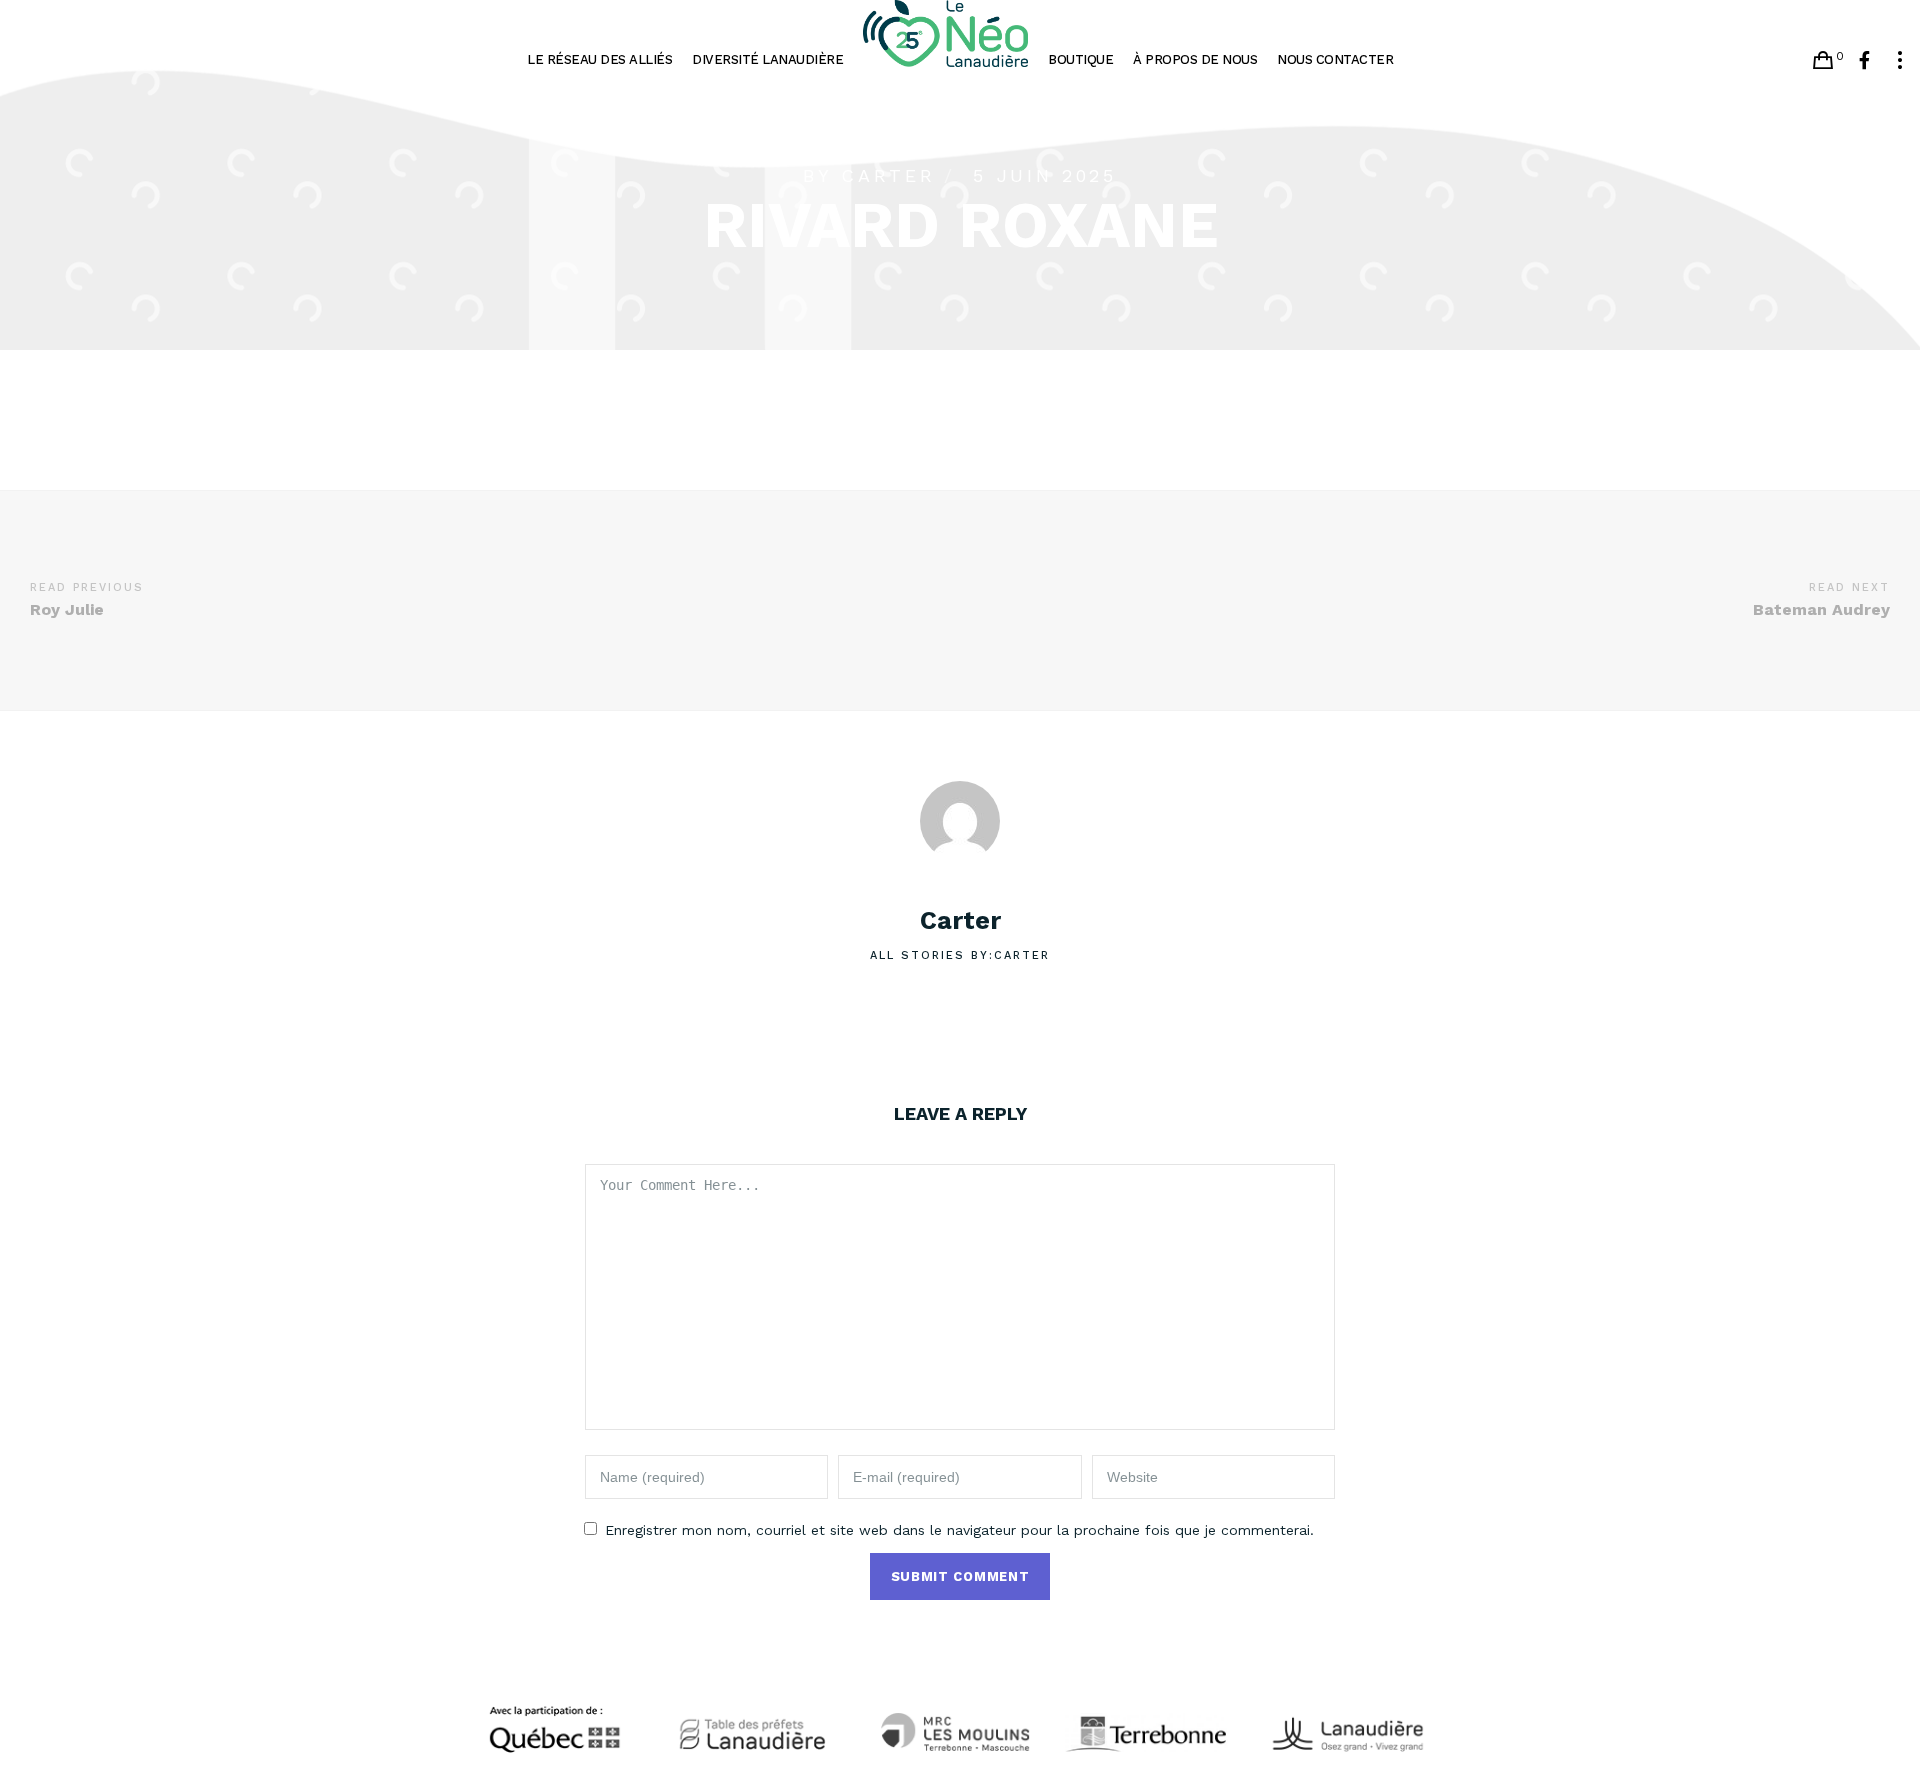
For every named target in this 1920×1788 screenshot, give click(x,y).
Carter (888, 175)
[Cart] (1823, 60)
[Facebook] (1864, 60)
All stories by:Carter (960, 955)
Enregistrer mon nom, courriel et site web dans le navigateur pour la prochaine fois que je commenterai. (959, 1530)
